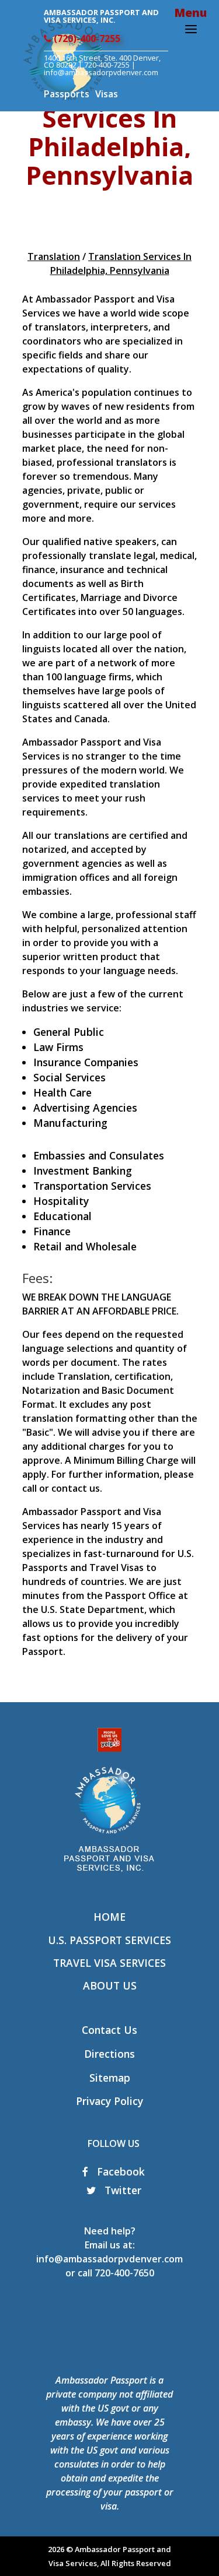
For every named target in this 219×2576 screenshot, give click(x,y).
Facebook (119, 2171)
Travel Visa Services (109, 1963)
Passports (67, 94)
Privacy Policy (109, 2101)
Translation (54, 256)
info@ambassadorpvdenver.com (109, 2259)
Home (109, 1917)
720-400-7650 (124, 2273)
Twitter (121, 2190)
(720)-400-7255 (86, 38)
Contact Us (109, 2030)
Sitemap (110, 2078)
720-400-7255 (107, 65)
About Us (110, 1985)
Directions (109, 2054)
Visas (107, 94)
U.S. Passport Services (109, 1940)
